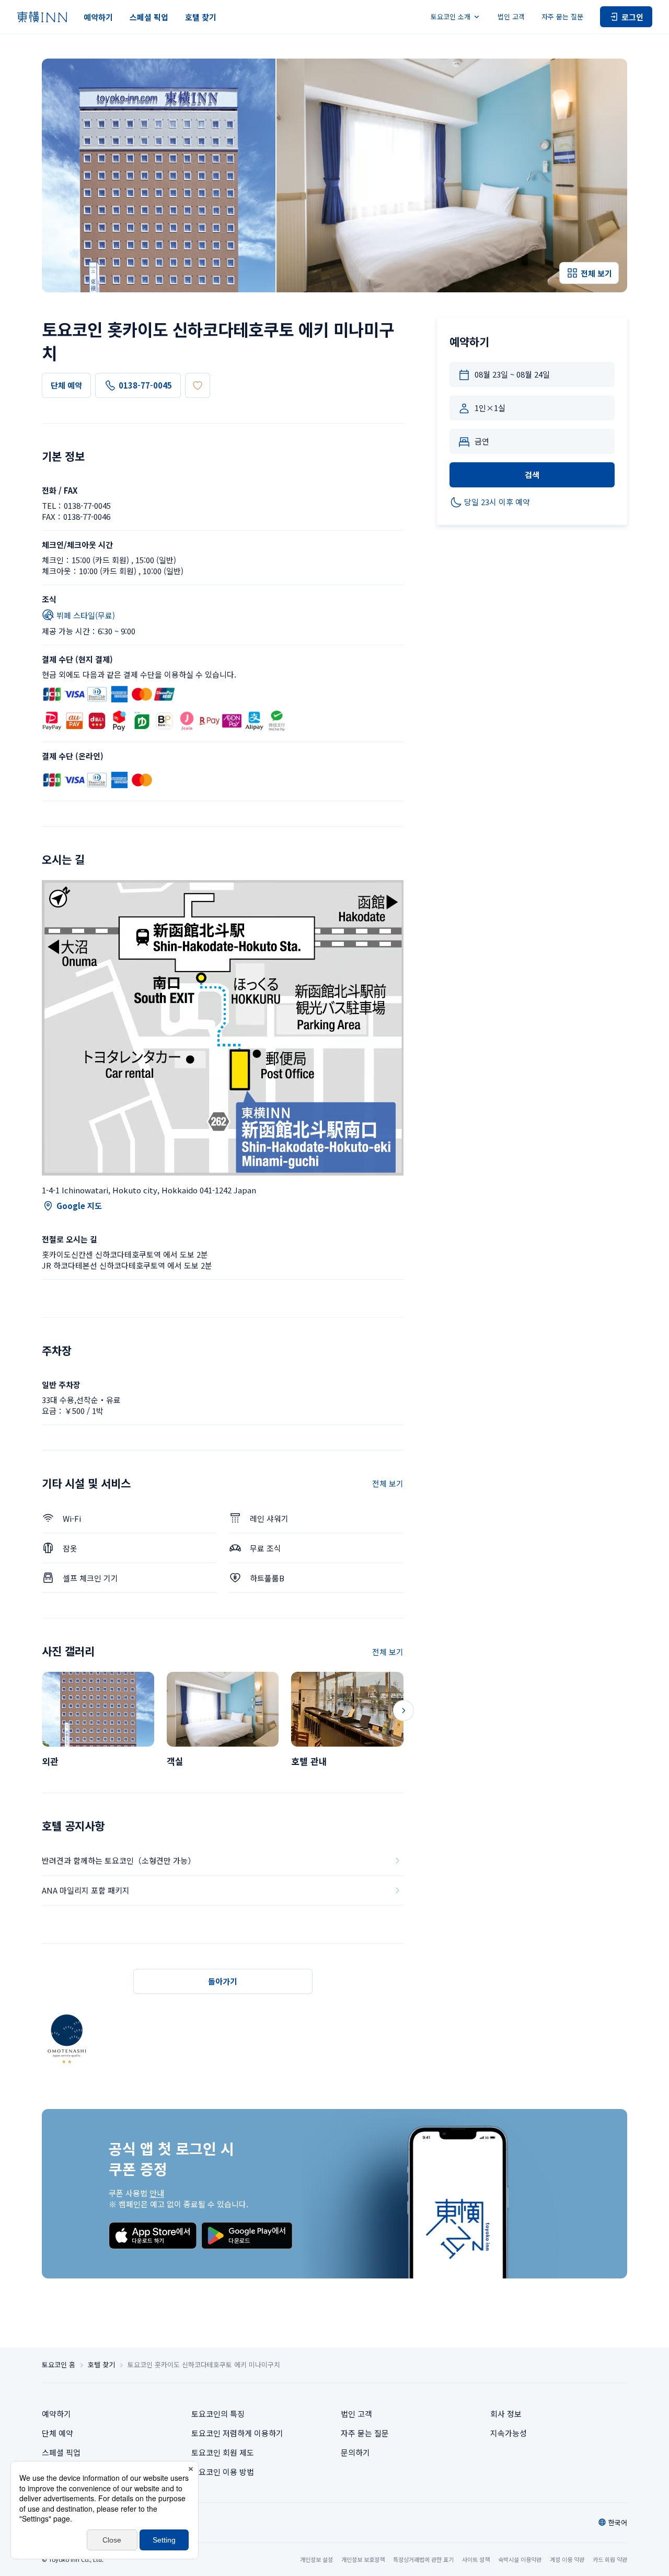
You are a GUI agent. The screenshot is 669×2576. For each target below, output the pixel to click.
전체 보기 (388, 1483)
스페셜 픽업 (149, 17)
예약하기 (98, 17)
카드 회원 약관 (610, 2559)
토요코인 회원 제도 (223, 2452)
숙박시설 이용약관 (520, 2559)
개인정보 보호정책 (363, 2559)
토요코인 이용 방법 (223, 2472)
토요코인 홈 (59, 2365)
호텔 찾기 (201, 17)
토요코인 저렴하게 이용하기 (237, 2433)
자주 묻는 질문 (562, 16)
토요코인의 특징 (218, 2414)
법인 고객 (511, 16)
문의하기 (355, 2452)
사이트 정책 (476, 2559)
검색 (532, 475)
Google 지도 (79, 1206)
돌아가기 (223, 1981)
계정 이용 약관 (567, 2559)
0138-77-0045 (145, 385)
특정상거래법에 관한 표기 (423, 2559)
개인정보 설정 (316, 2560)
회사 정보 (506, 2414)
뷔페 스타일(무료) (86, 615)
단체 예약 (66, 385)
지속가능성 (509, 2433)
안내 (157, 2193)
